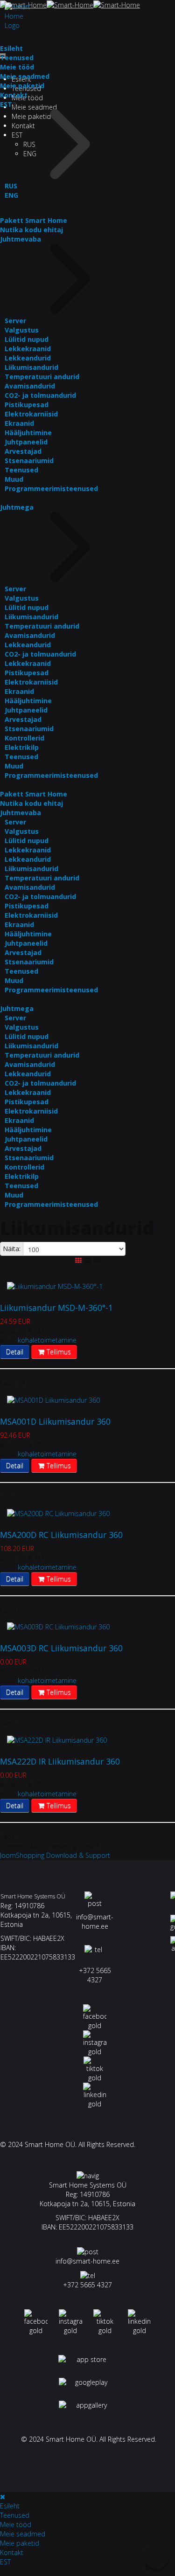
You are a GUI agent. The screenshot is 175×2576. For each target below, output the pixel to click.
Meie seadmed (34, 107)
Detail (15, 1352)
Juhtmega (17, 507)
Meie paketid (22, 86)
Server (15, 321)
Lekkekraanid (28, 349)
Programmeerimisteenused (51, 488)
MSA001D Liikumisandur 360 (55, 1421)
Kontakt (14, 95)
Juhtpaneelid (26, 442)
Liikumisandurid (31, 367)
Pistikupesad (27, 405)
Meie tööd (17, 67)
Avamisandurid (30, 386)
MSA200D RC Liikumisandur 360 (61, 1535)
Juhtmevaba (21, 239)
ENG (11, 195)
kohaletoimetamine (47, 1340)
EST (6, 104)
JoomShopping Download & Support (55, 1855)
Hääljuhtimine (28, 433)
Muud (14, 479)
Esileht (11, 48)
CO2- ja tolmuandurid (40, 395)
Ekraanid (19, 423)
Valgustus (22, 330)
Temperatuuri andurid (42, 377)
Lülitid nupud (27, 339)
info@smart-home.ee (95, 1922)
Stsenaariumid (29, 460)
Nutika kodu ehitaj (31, 230)
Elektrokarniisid (31, 414)
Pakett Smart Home (34, 220)
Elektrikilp (22, 747)
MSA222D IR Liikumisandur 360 (60, 1761)
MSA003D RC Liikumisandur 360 (61, 1648)
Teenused (17, 58)
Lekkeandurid (28, 358)
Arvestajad (23, 451)
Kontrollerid (24, 738)
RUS (11, 186)
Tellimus (58, 1352)
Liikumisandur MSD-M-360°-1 (56, 1308)
